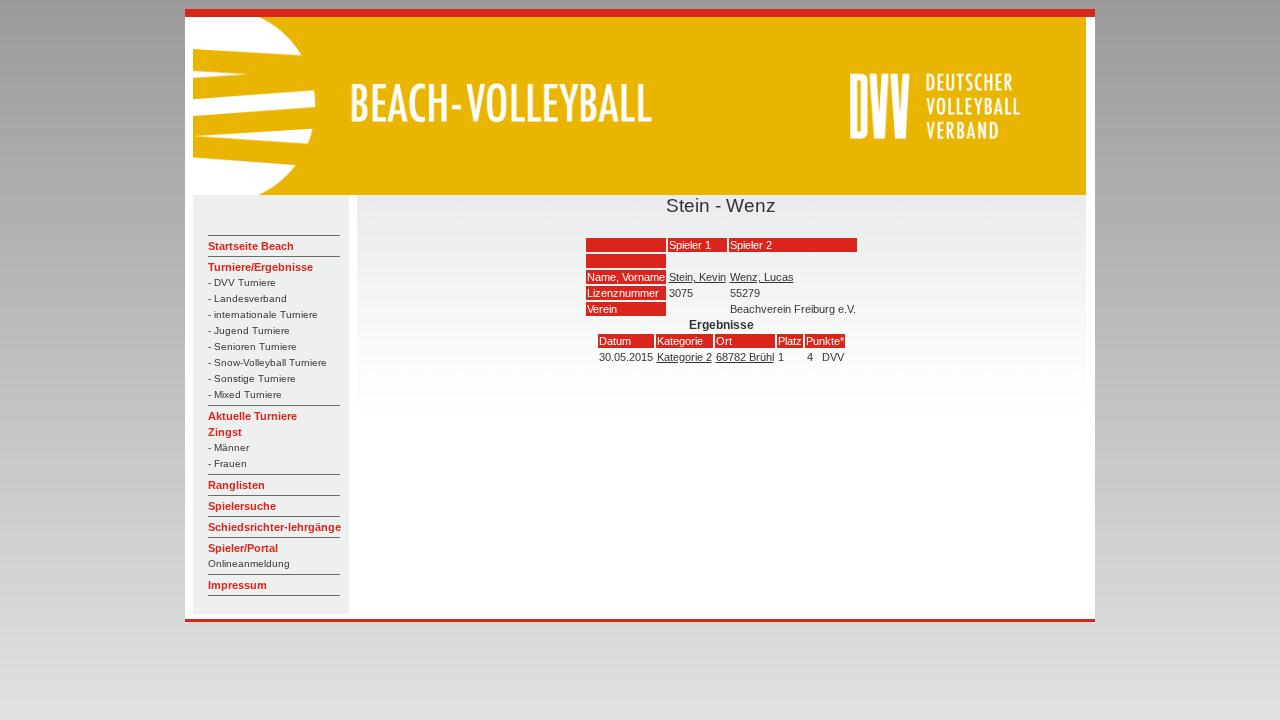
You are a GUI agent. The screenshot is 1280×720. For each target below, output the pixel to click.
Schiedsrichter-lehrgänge (274, 527)
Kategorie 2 (684, 357)
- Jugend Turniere (249, 330)
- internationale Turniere (263, 314)
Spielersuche (242, 506)
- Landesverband (247, 298)
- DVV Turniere (242, 282)
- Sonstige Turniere (252, 378)
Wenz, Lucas (762, 277)
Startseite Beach (251, 246)
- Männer (228, 447)
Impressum (237, 585)
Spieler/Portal (243, 548)
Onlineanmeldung (249, 563)
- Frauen (227, 463)
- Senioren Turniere (252, 346)
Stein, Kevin (697, 277)
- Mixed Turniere (245, 394)
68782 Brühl (745, 357)
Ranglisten (236, 485)
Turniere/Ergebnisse (260, 267)
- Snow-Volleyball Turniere (267, 362)
